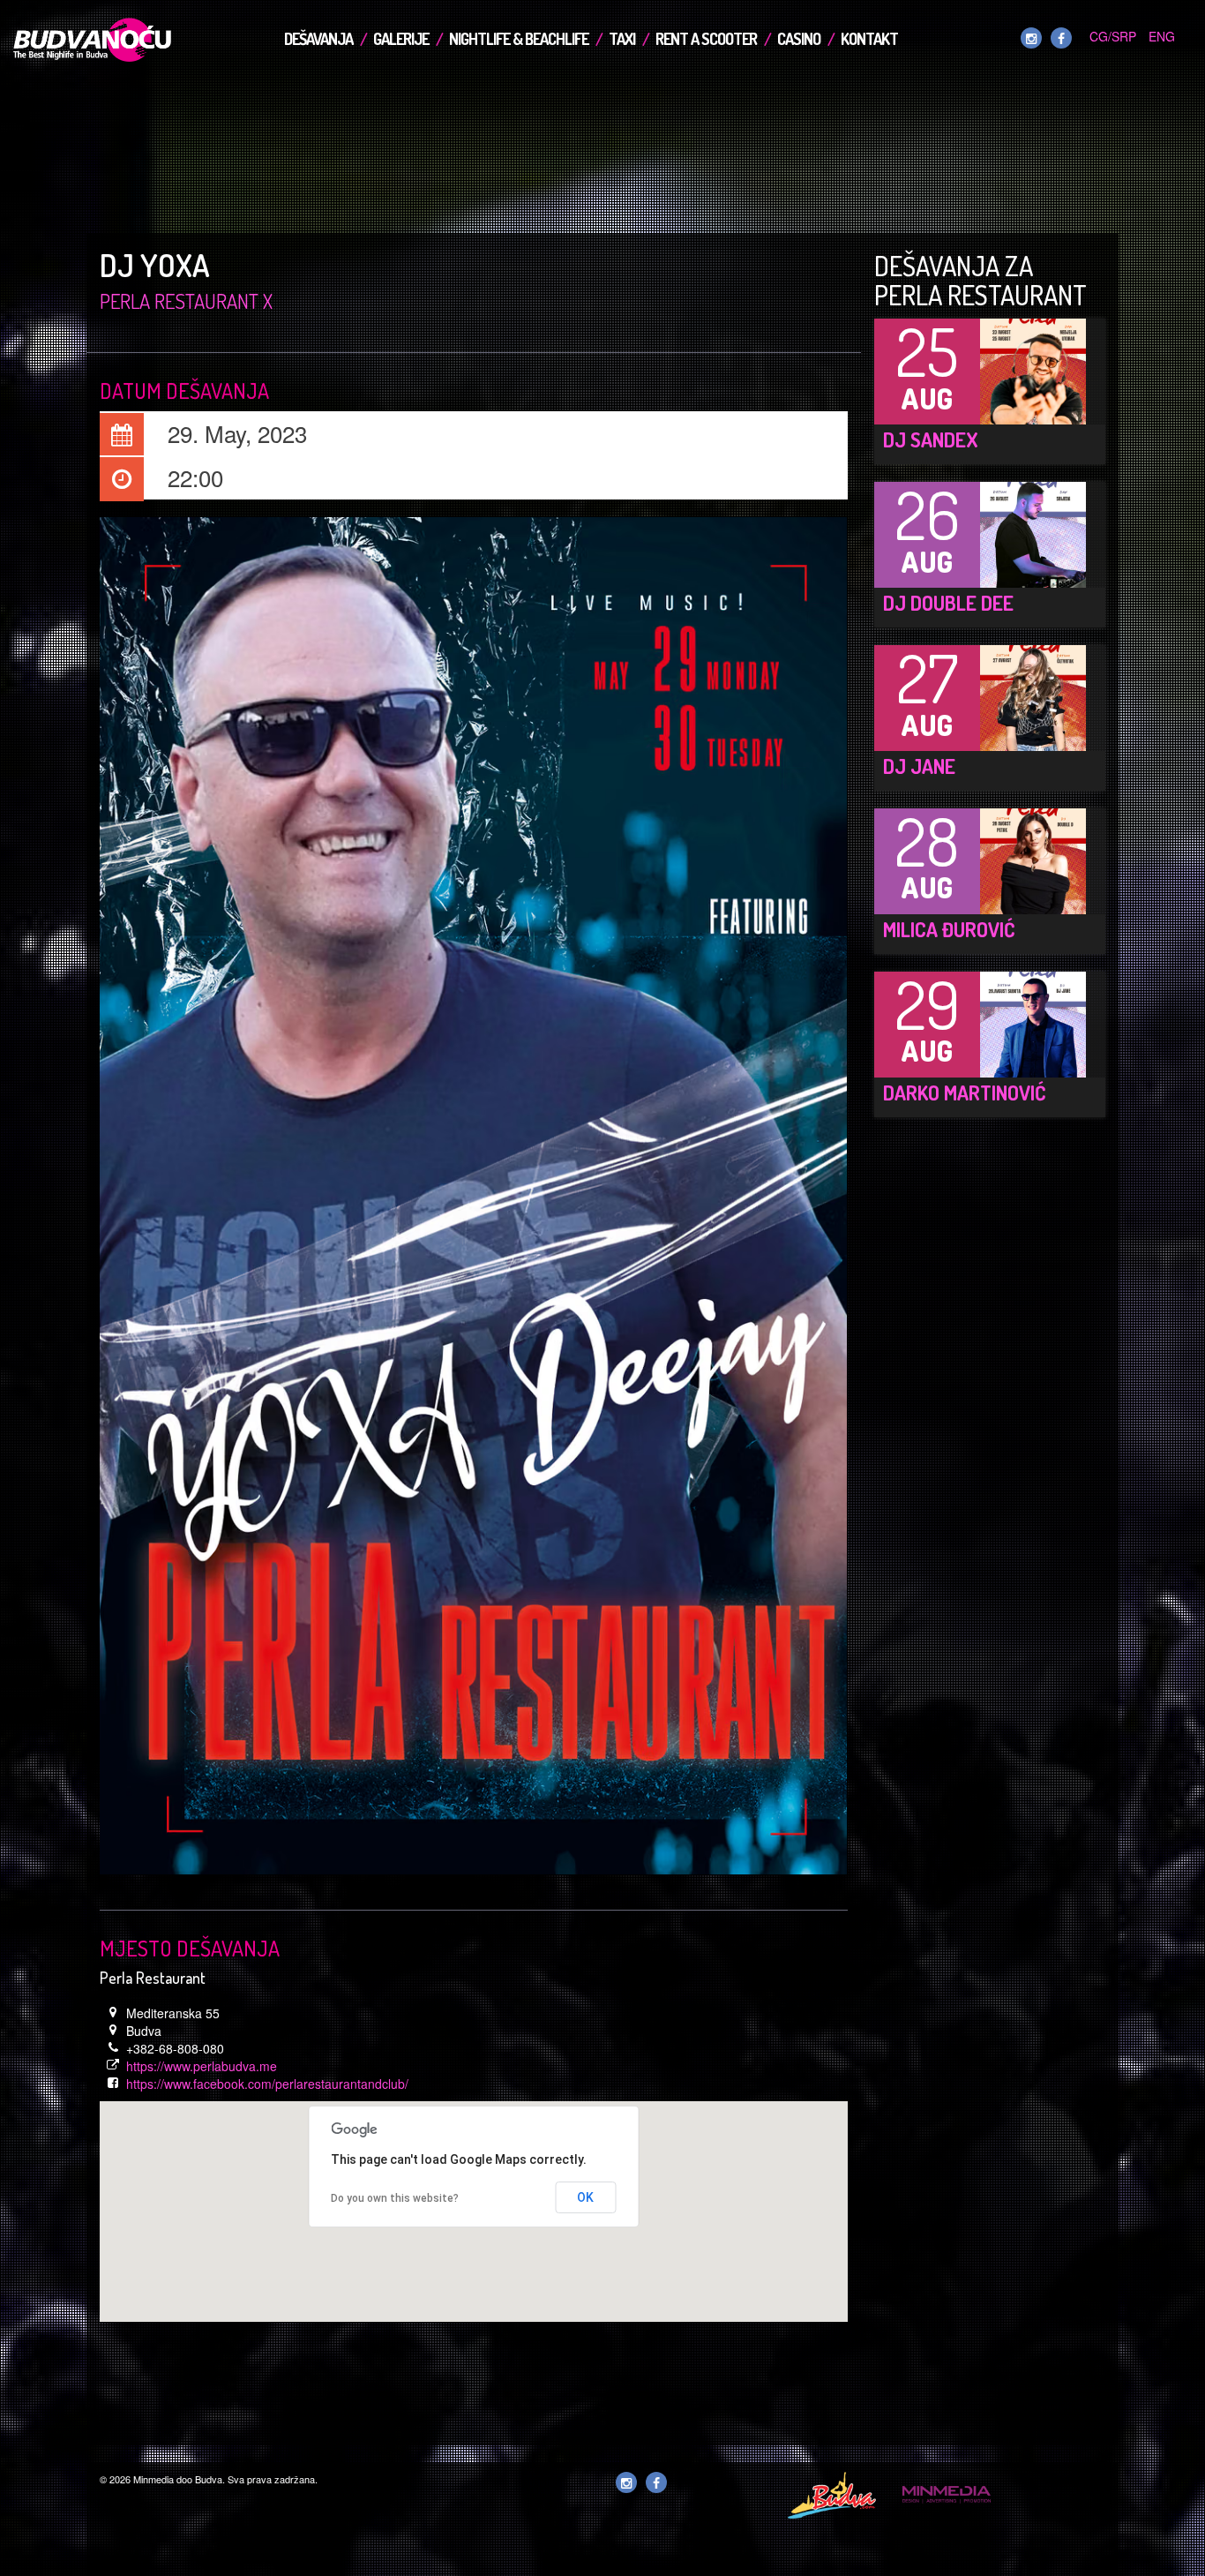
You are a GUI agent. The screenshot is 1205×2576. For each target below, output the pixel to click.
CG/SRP (1113, 36)
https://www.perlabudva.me (202, 2066)
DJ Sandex (931, 439)
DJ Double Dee (948, 603)
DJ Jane (919, 766)
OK (585, 2197)
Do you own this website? (395, 2198)
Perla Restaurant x (186, 301)
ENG (1162, 36)
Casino (799, 39)
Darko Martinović (964, 1093)
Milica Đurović (949, 929)
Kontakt (869, 39)
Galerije (401, 39)
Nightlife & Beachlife (519, 39)
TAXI (622, 39)
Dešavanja (318, 39)
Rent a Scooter (706, 39)
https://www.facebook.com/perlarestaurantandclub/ (267, 2084)
